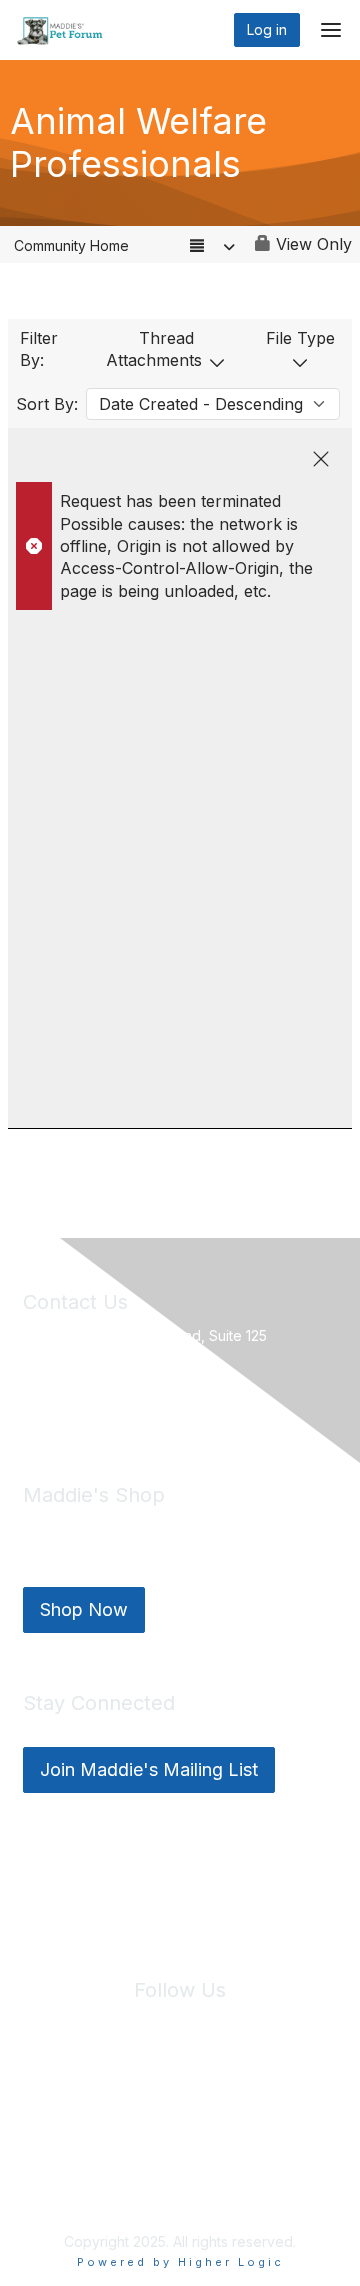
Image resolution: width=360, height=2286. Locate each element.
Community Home (71, 245)
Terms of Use (269, 2109)
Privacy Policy (165, 2109)
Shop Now (84, 1609)
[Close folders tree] (321, 459)
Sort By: (47, 404)
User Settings (182, 2128)
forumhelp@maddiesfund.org (164, 1404)
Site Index (69, 2109)
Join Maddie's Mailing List (149, 1769)
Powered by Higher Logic (180, 2262)
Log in (267, 29)
